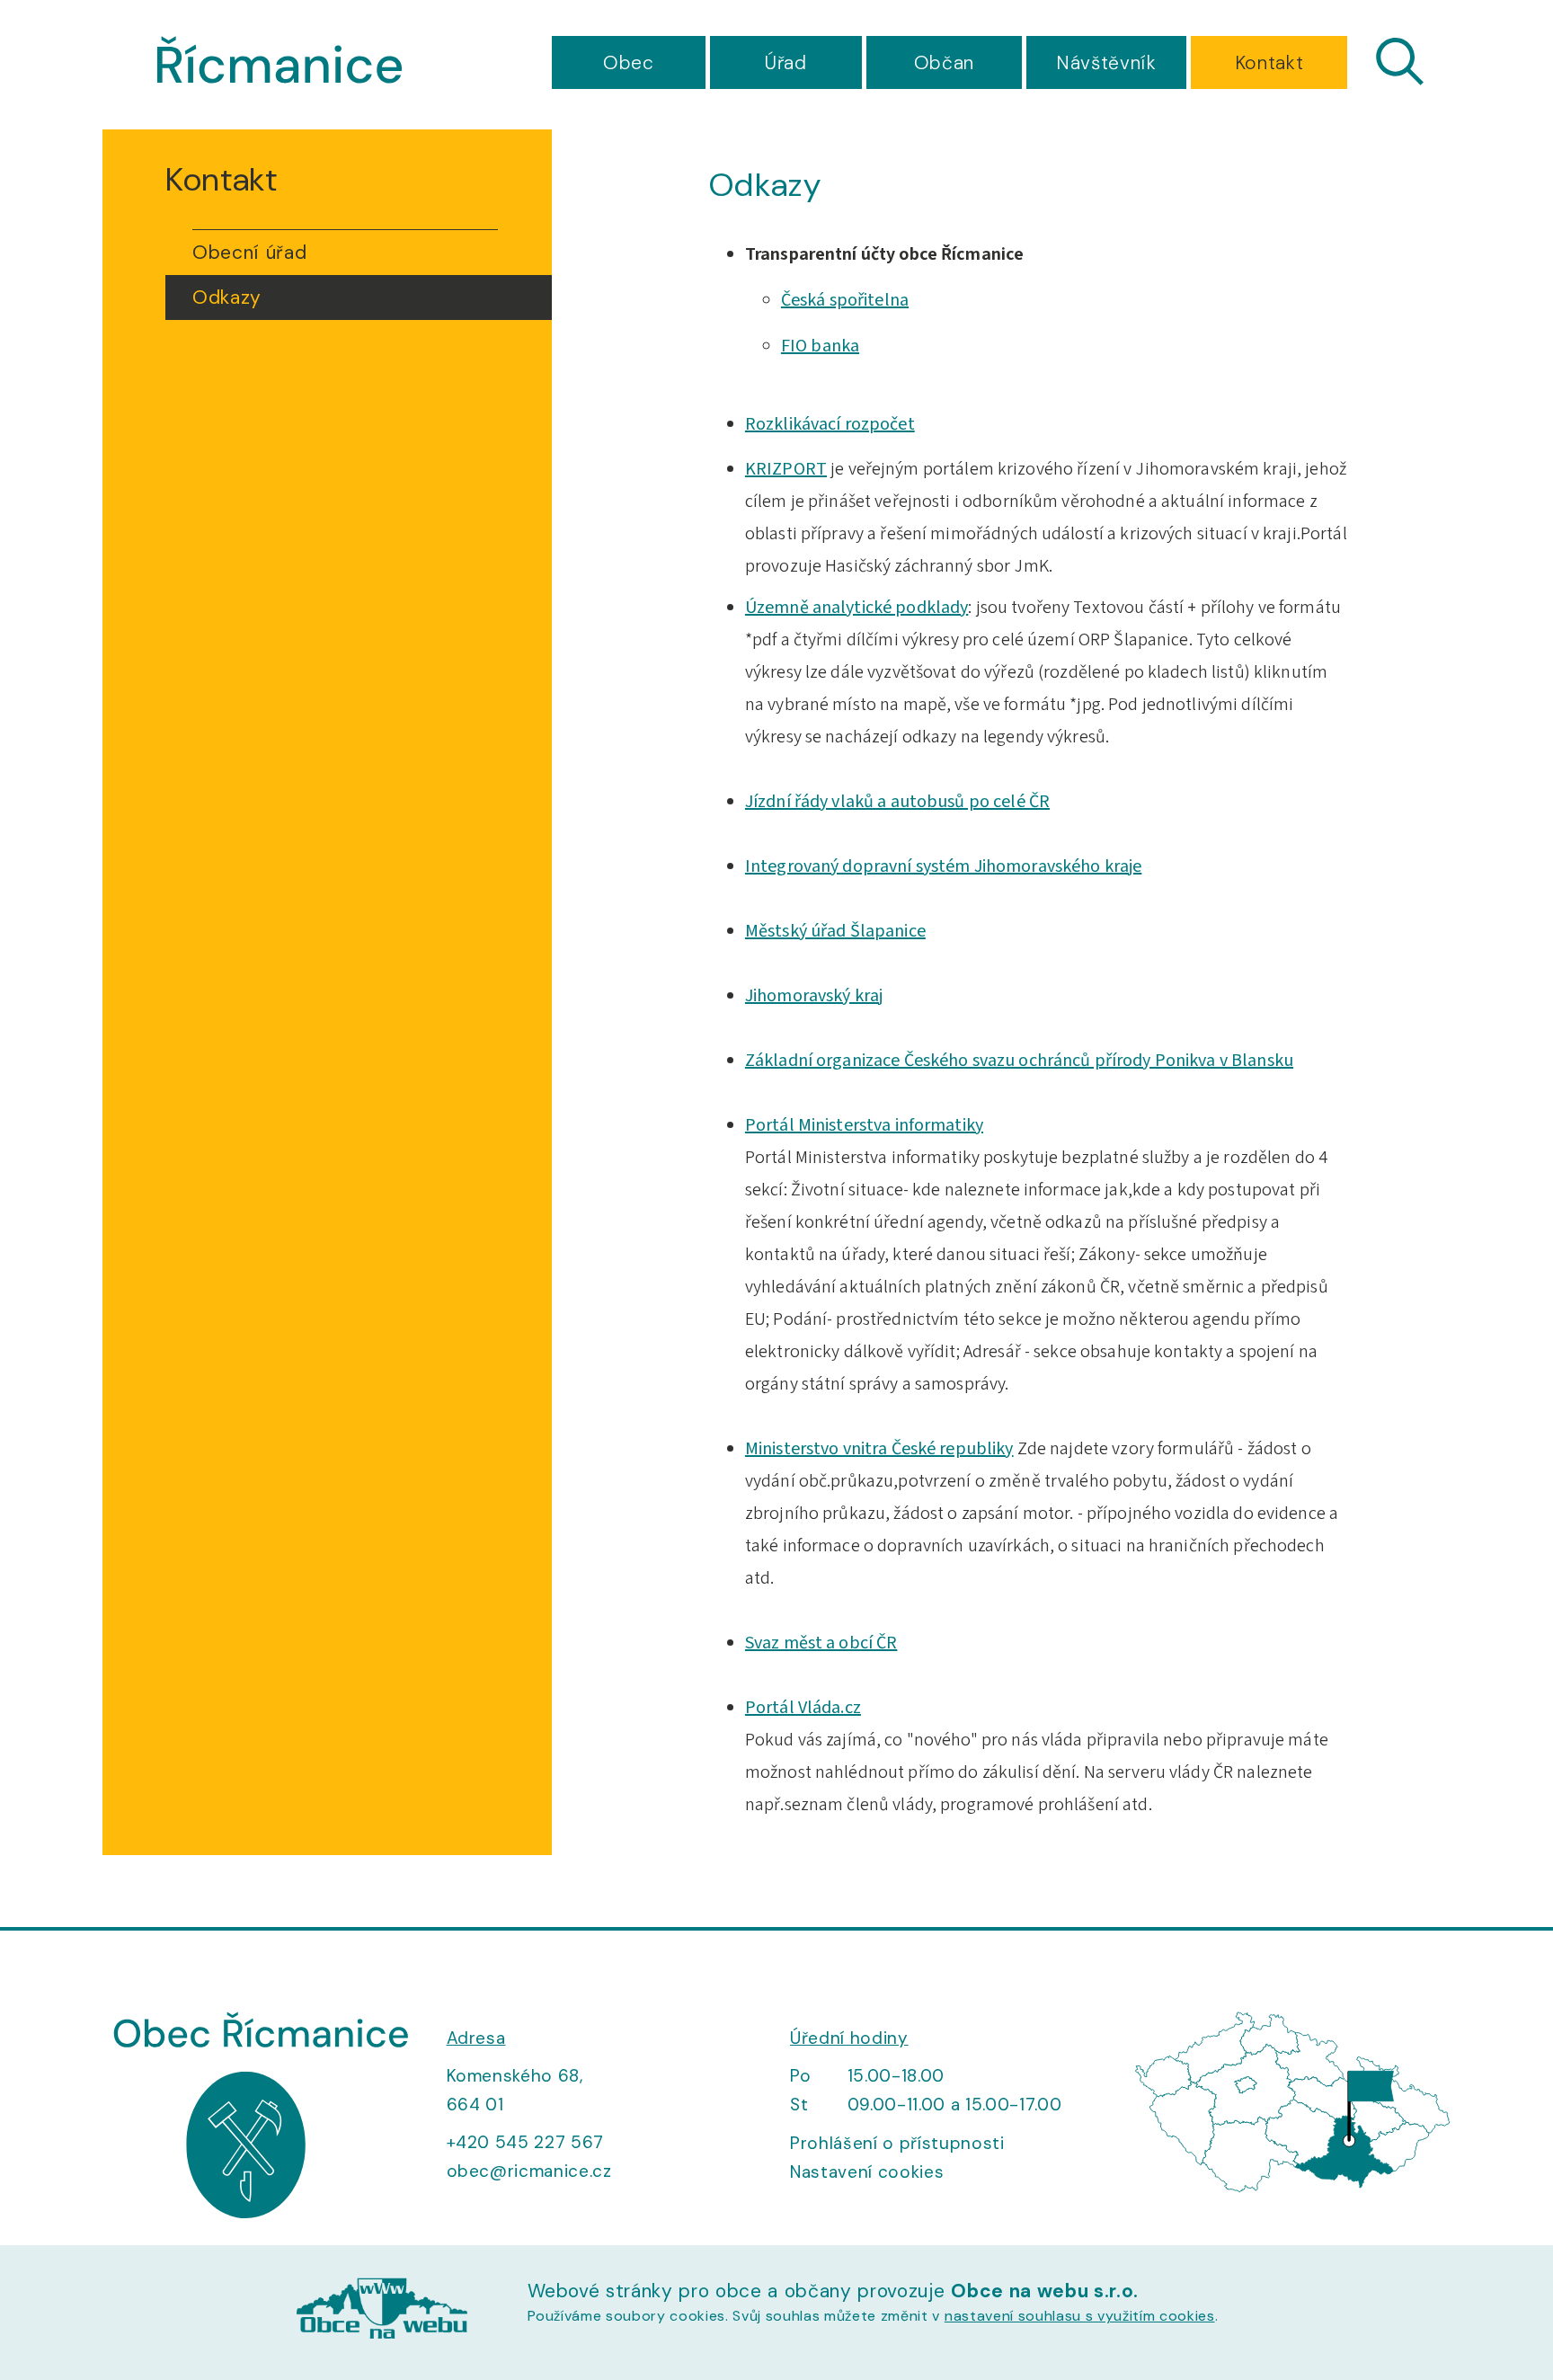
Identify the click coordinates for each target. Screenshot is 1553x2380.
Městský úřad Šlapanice (835, 931)
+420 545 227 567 (526, 2142)
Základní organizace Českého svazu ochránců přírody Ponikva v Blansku (1019, 1061)
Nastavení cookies (867, 2172)
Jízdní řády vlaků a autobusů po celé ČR (897, 802)
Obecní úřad (249, 253)
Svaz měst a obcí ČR (821, 1643)
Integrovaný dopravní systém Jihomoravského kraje (943, 866)
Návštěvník (1106, 63)
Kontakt (1269, 63)
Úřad (786, 63)
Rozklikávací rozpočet (830, 424)
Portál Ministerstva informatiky (864, 1125)
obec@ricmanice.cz (529, 2171)
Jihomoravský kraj (814, 996)
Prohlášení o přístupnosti (897, 2143)
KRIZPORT (786, 469)
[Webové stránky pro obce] (382, 2312)
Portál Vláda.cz (803, 1708)
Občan (944, 63)
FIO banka (820, 346)
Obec (629, 63)
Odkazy (227, 297)
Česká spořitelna (845, 300)
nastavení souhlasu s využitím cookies (1080, 2316)
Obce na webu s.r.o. (1045, 2291)
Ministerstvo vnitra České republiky (879, 1449)
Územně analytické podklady (856, 608)
